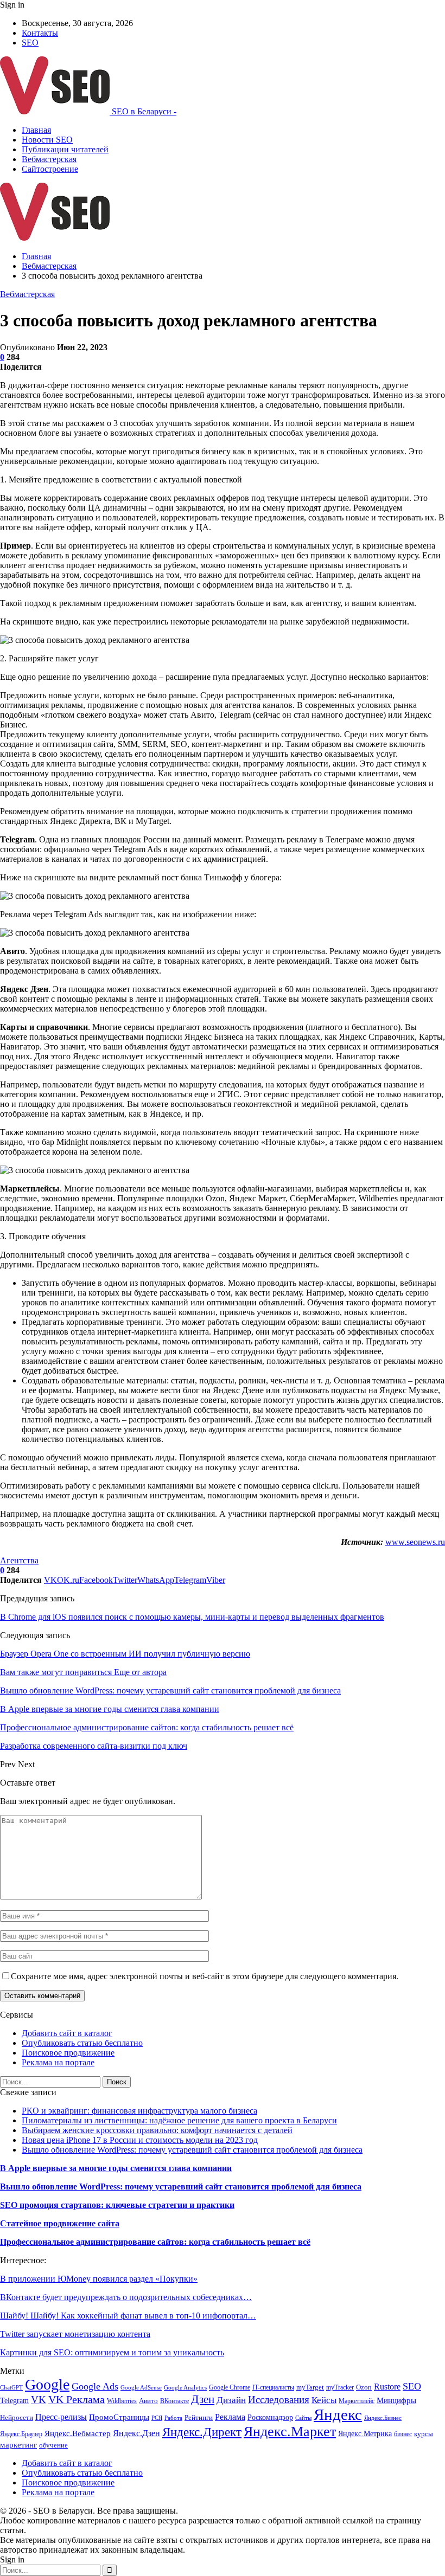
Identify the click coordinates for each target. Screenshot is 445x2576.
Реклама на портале (58, 2062)
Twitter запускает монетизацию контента (75, 2334)
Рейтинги (199, 2417)
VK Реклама (77, 2399)
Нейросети (17, 2418)
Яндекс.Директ (202, 2432)
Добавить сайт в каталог (67, 2033)
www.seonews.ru (415, 1542)
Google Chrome (230, 2387)
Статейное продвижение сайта (60, 2223)
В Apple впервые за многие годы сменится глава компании (116, 2168)
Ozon (364, 2387)
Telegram (14, 2400)
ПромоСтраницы (119, 2417)
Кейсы (324, 2400)
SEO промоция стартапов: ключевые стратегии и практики (117, 2205)
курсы (424, 2434)
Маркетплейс (357, 2401)
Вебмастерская (49, 159)
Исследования (279, 2400)
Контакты (40, 33)
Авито (148, 2401)
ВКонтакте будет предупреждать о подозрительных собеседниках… (126, 2297)
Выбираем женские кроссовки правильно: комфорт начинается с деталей (157, 2130)
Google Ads (95, 2386)
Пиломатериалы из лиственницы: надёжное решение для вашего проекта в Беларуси (179, 2120)
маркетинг (18, 2445)
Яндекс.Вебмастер (78, 2433)
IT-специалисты (273, 2387)
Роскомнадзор (270, 2417)
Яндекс (338, 2414)
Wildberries (122, 2401)
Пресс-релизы (61, 2417)
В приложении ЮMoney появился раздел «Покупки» (99, 2279)
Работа (173, 2418)
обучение (53, 2445)
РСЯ (157, 2418)
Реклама (230, 2417)
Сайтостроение (50, 169)
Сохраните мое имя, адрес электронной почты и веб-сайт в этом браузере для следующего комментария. (205, 1976)
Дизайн (231, 2400)
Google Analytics (185, 2388)
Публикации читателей (65, 149)
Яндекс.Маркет (290, 2432)
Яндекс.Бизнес (383, 2418)
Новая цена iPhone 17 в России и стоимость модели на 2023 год (140, 2140)
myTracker (340, 2387)
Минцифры (396, 2400)
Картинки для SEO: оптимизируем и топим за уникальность (112, 2352)
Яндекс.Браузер (21, 2434)
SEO (30, 43)
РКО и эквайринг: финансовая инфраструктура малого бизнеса (139, 2111)
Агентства (19, 1560)
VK (39, 2400)
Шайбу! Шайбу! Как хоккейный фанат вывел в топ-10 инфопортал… (128, 2316)
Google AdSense (141, 2388)
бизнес (403, 2434)
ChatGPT (11, 2388)
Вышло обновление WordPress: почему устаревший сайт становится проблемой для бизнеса (192, 2150)
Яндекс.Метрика (365, 2433)
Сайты (303, 2418)
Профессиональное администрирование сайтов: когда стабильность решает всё (155, 2242)
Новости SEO (47, 140)
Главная (36, 130)
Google (47, 2384)
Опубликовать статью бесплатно (82, 2043)
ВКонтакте (174, 2401)
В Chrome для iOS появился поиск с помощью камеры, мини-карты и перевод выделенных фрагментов (192, 1617)
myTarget (310, 2387)
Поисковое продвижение (68, 2053)
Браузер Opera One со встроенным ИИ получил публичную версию (125, 1654)
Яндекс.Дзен (136, 2433)
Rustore (387, 2387)
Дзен (203, 2399)
